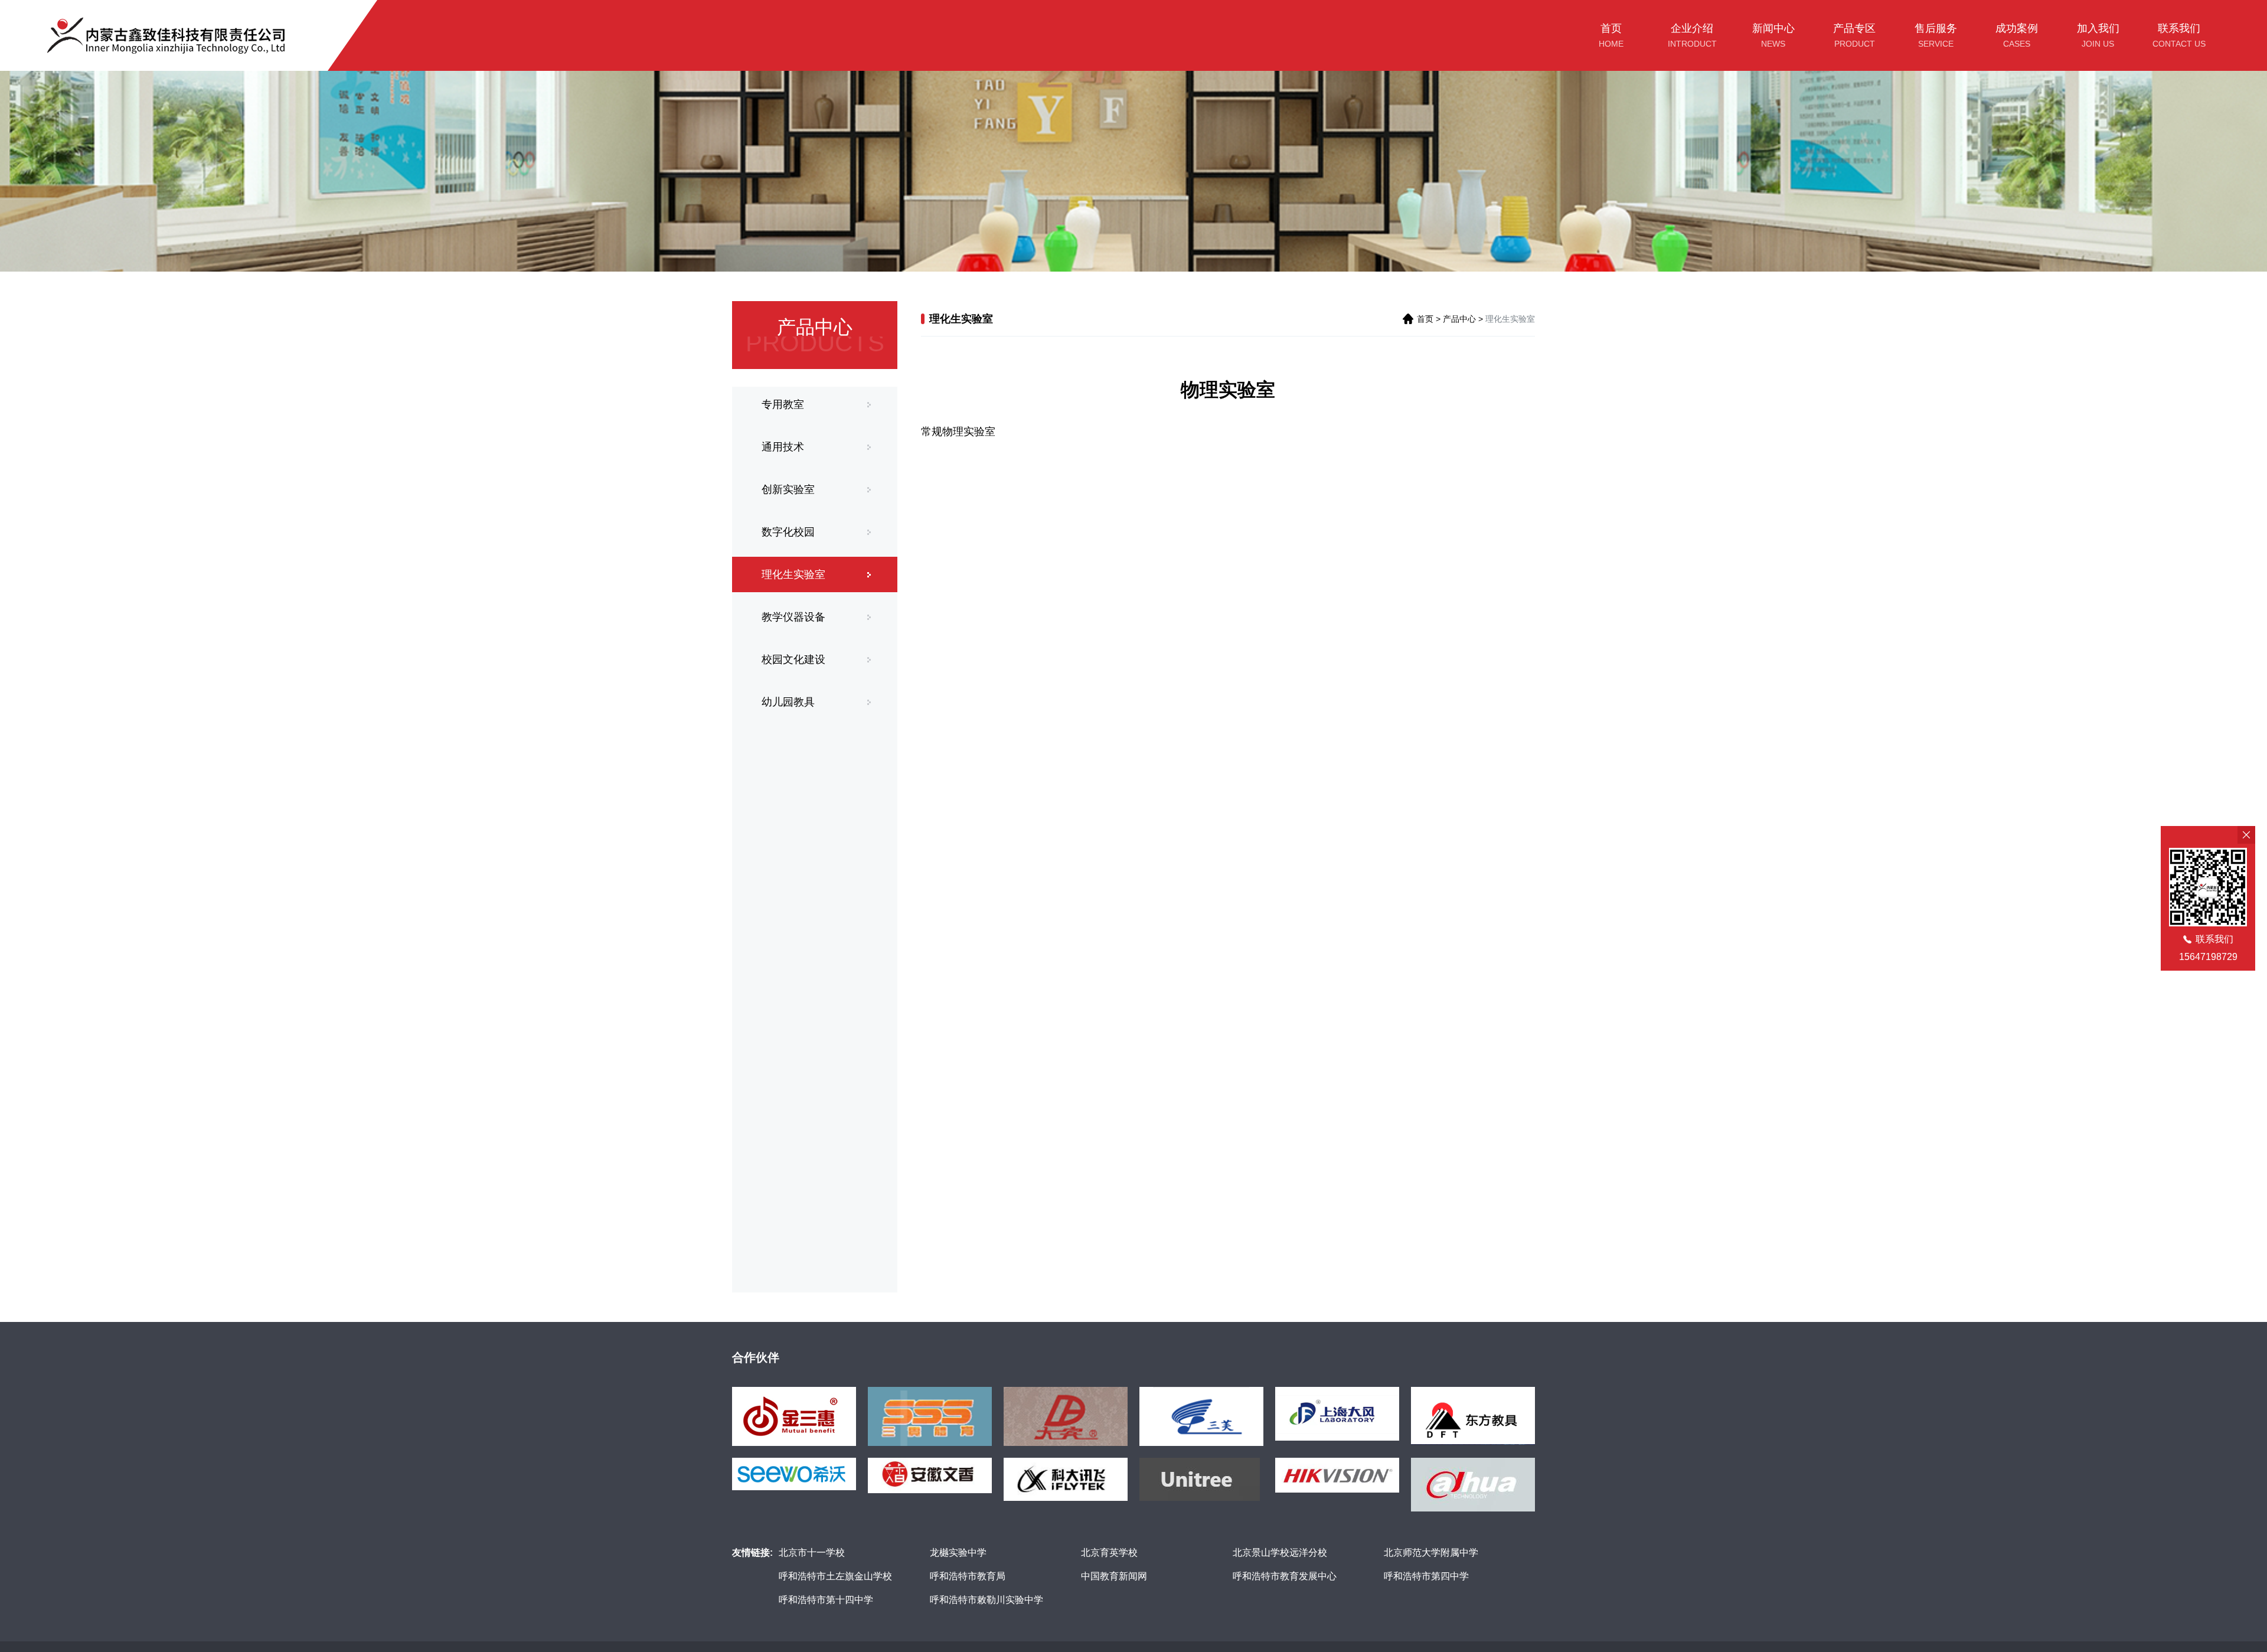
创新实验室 (788, 489)
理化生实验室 (793, 574)
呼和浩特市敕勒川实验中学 (986, 1600)
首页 (1425, 319)
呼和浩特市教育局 (968, 1576)
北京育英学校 (1109, 1553)
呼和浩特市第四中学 (1426, 1576)
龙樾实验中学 (958, 1553)
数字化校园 (788, 532)
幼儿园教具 (788, 702)
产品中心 (1459, 319)
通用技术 (783, 447)
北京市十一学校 (812, 1553)
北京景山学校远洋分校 (1280, 1553)
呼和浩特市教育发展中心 (1285, 1576)
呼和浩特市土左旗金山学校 (835, 1576)
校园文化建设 (793, 660)
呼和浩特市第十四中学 (826, 1600)
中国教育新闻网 (1114, 1576)
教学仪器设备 (793, 617)
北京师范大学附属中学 (1431, 1553)
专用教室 (783, 404)
